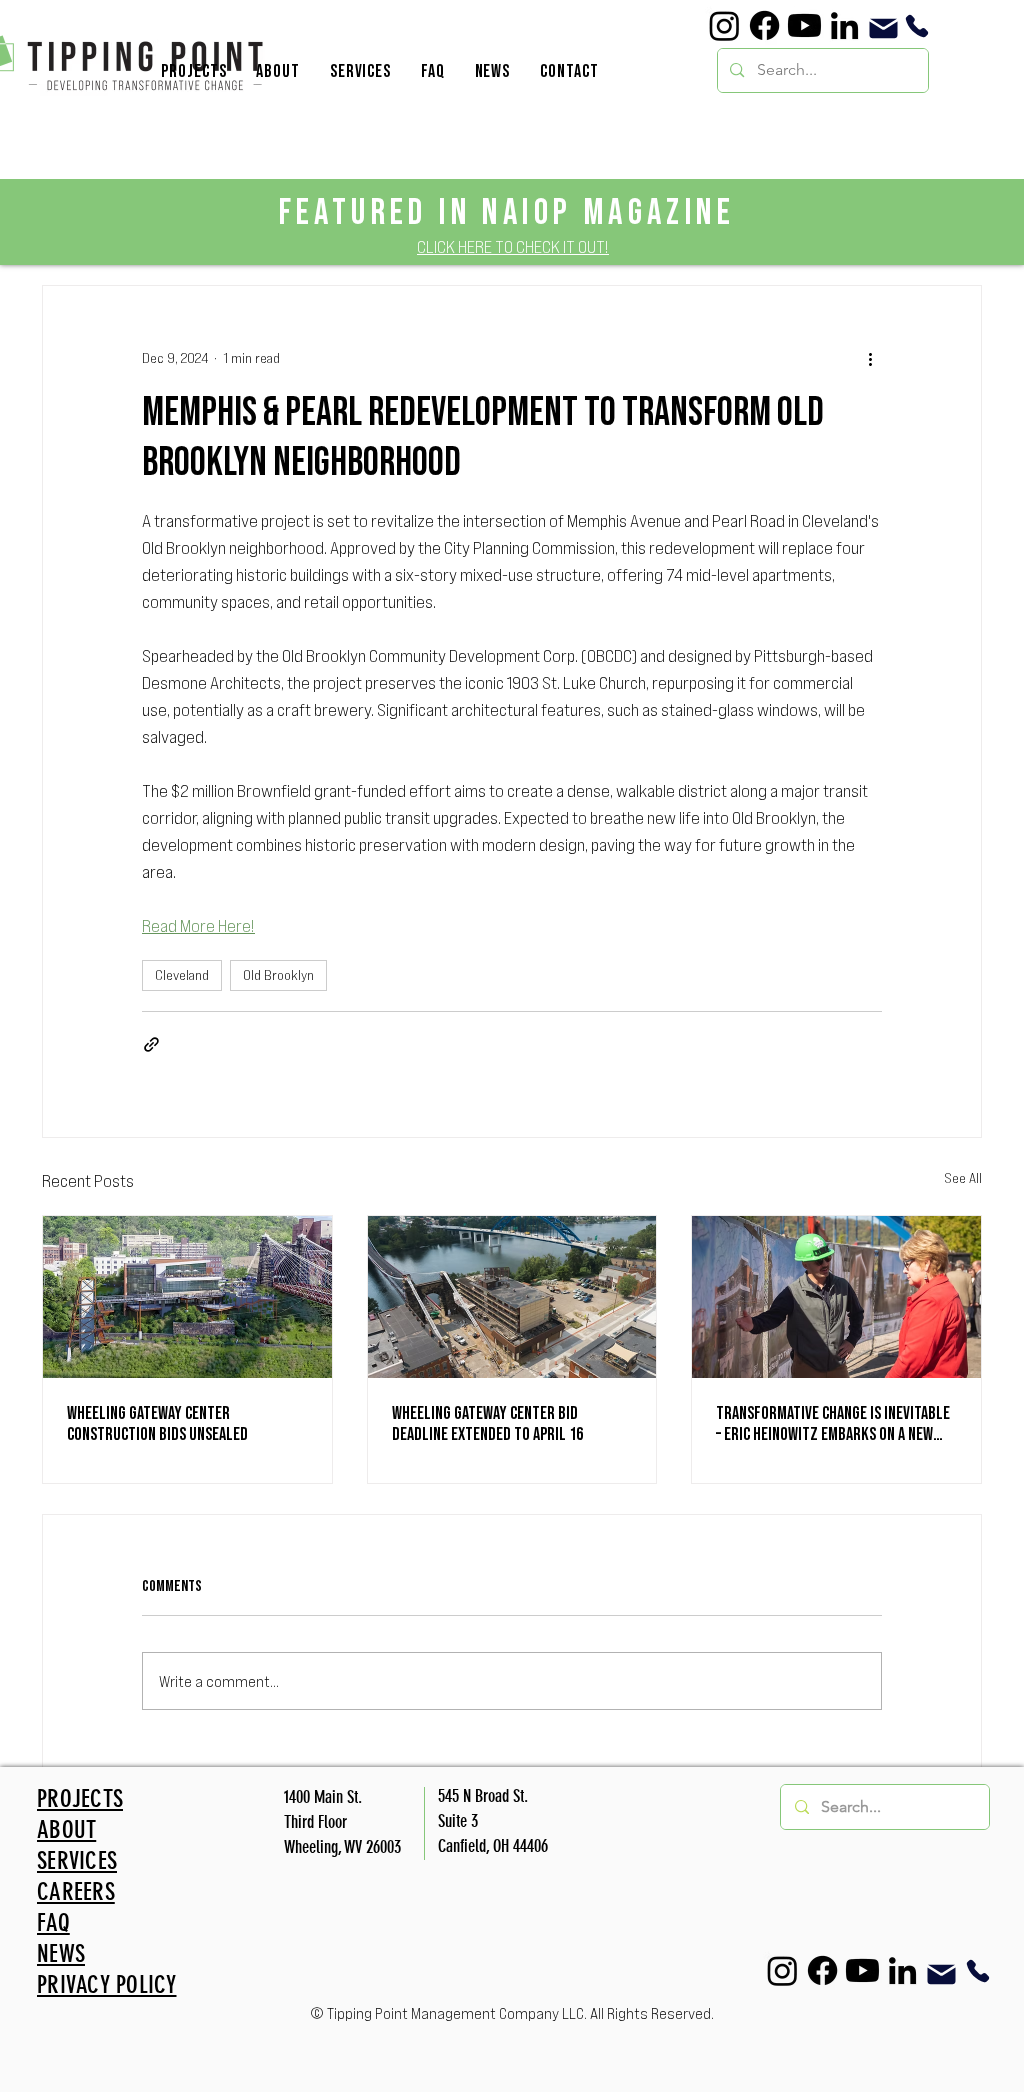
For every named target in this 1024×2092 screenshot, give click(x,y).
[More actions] (870, 358)
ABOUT (66, 1829)
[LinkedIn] (844, 25)
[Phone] (916, 25)
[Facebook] (764, 25)
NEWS (61, 1953)
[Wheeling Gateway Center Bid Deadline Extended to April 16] (512, 1297)
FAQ (53, 1922)
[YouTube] (804, 25)
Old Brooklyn (278, 975)
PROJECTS (80, 1798)
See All (963, 1178)
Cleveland (182, 975)
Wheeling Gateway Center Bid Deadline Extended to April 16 (487, 1424)
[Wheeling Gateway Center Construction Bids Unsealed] (187, 1297)
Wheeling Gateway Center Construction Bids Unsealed (157, 1424)
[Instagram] (724, 25)
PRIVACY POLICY (107, 1984)
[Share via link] (151, 1044)
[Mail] (883, 28)
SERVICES (77, 1860)
